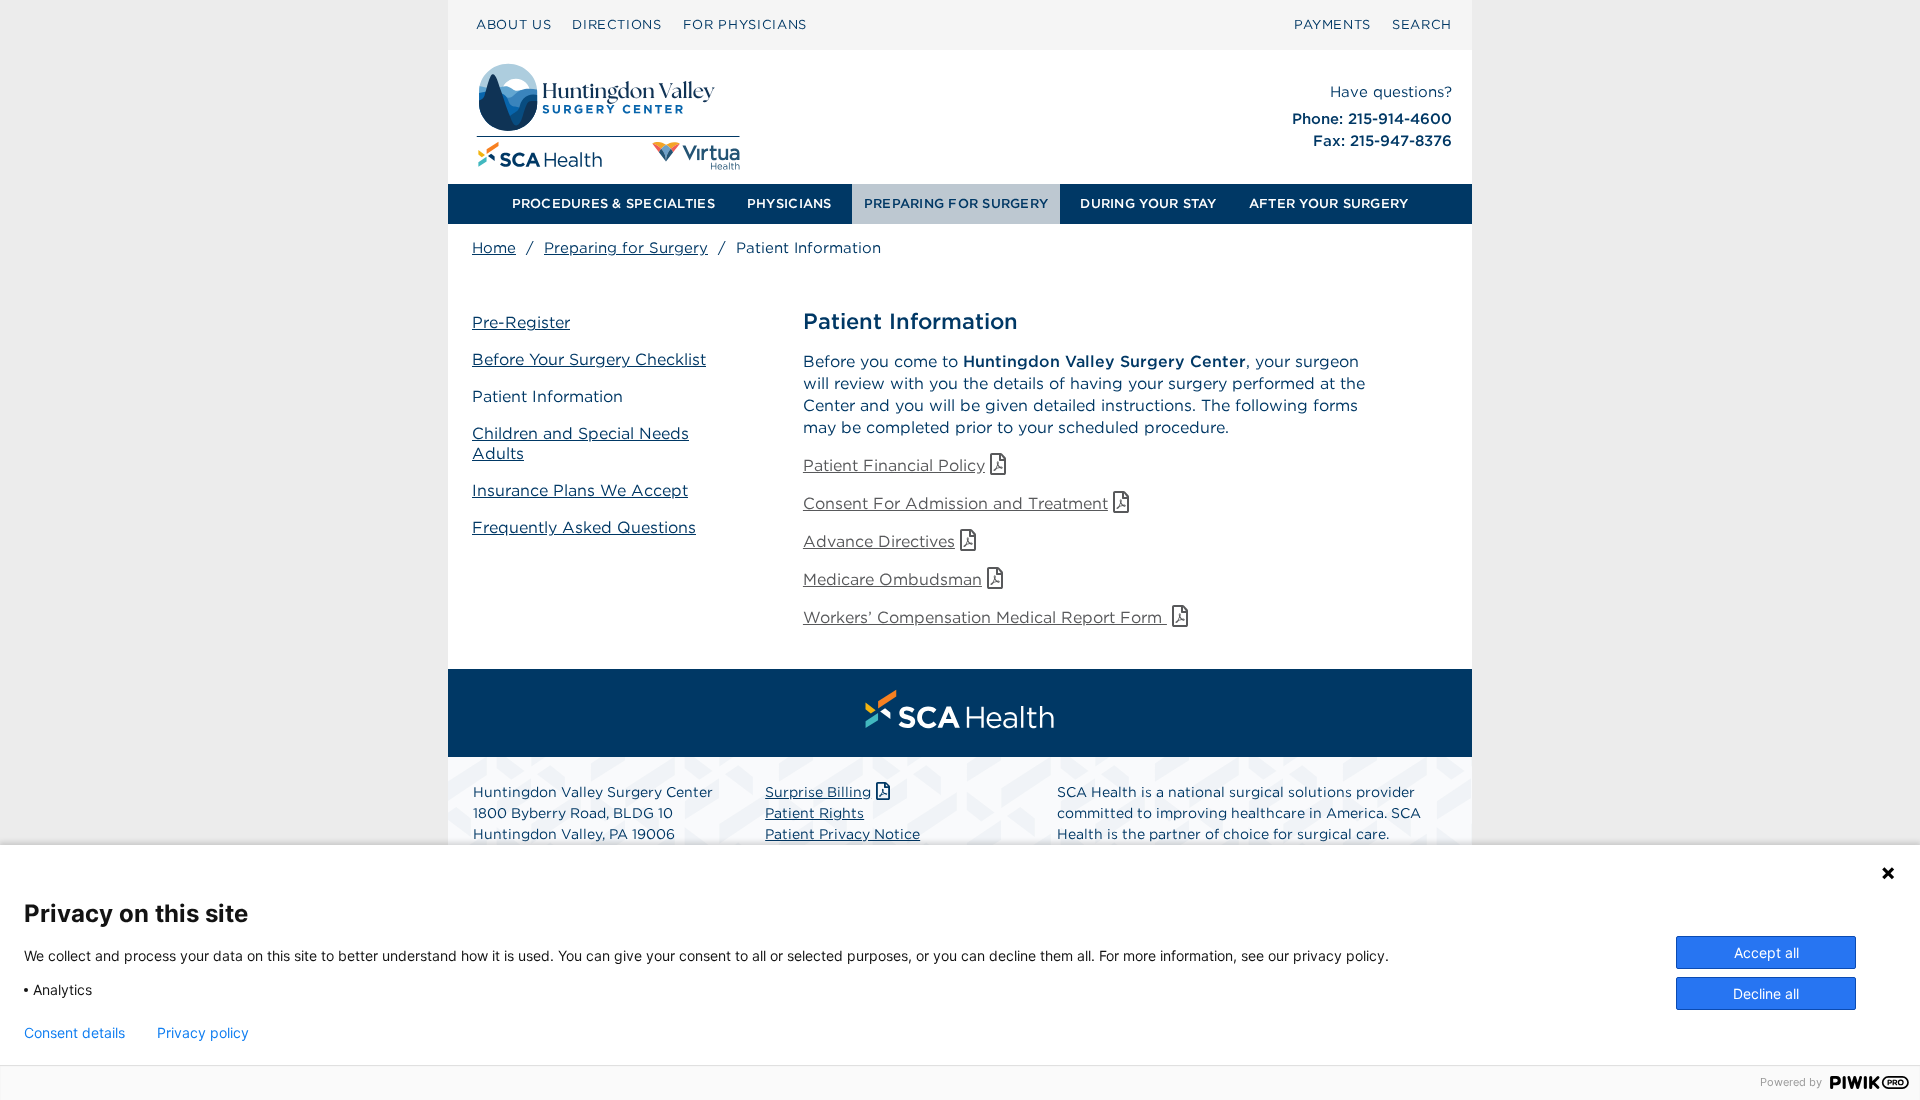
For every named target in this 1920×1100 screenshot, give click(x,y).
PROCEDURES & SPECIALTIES (613, 203)
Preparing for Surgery (626, 248)
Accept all (1766, 952)
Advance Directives (879, 541)
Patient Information (547, 396)
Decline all (1766, 993)
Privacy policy (203, 1033)
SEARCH (1422, 24)
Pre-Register (521, 322)
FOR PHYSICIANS (745, 24)
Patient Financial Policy (894, 465)
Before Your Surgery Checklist (589, 359)
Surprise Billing (818, 792)
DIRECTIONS (617, 24)
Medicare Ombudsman (892, 579)
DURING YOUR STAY (1148, 203)
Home (494, 248)
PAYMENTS (1332, 24)
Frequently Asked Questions (584, 527)
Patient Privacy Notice (842, 834)
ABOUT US (513, 24)
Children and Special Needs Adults (580, 444)
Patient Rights (814, 813)
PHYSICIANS (789, 203)
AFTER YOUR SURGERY (1329, 203)
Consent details (74, 1033)
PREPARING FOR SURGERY (956, 203)
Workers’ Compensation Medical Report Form (985, 617)
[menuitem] (513, 25)
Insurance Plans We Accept (580, 490)
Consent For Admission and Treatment (955, 503)
